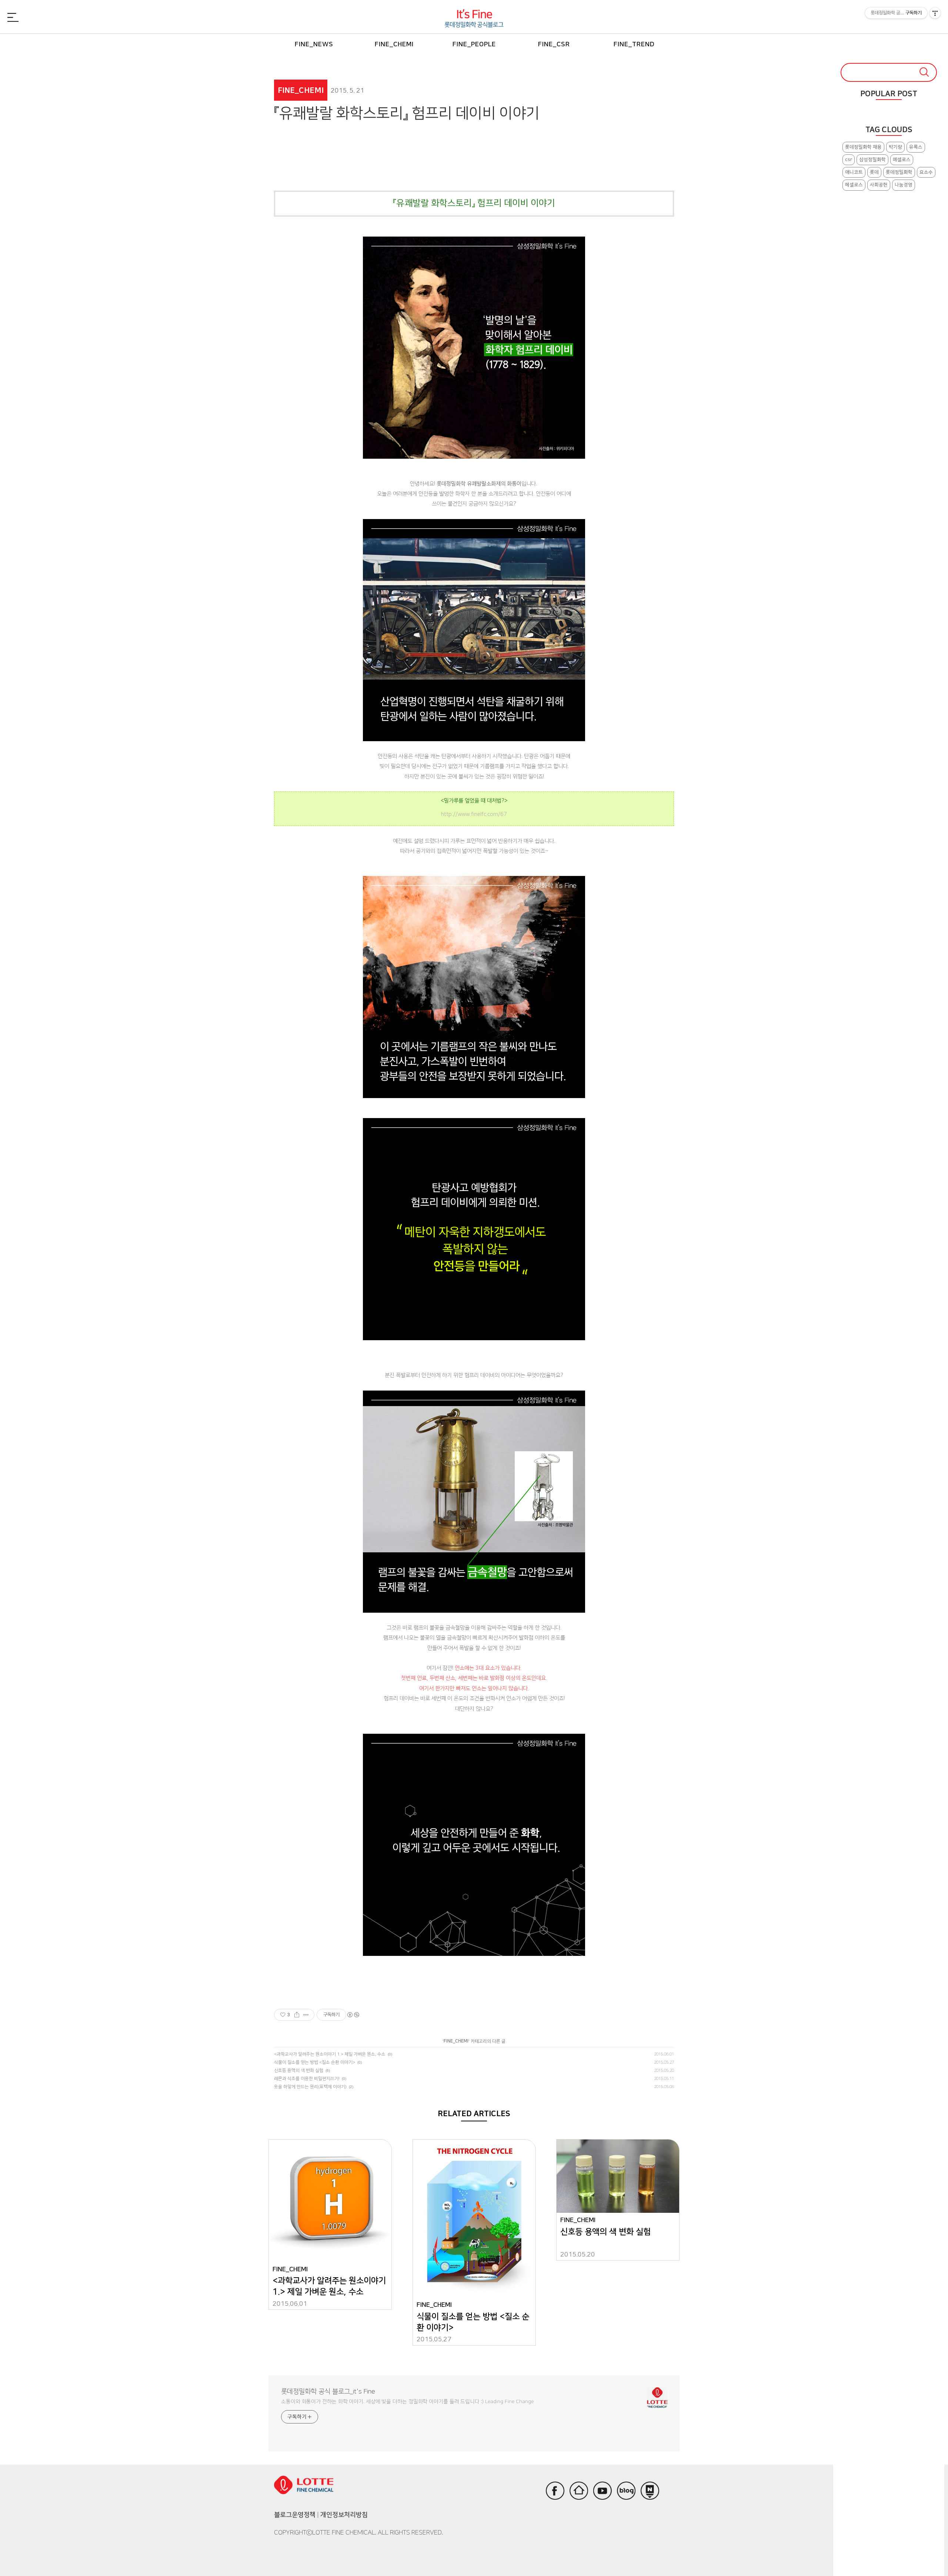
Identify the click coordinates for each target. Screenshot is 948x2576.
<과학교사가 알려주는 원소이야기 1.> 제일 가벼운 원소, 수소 (330, 2054)
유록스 (916, 147)
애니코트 (854, 172)
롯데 (874, 172)
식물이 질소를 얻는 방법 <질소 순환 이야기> (315, 2062)
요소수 (926, 172)
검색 (924, 72)
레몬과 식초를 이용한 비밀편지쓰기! (307, 2079)
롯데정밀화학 (899, 172)
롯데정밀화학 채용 (863, 147)
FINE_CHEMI (394, 44)
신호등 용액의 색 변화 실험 (299, 2070)
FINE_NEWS (314, 44)
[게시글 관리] (306, 2015)
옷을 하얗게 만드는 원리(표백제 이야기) (310, 2087)
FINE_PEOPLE (474, 44)
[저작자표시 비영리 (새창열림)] (353, 2015)
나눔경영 (904, 185)
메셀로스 (902, 160)
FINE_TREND (634, 44)
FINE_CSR (554, 44)
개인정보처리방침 (344, 2515)
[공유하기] (297, 2015)
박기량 (895, 147)
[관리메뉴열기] (935, 13)
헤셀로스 (854, 185)
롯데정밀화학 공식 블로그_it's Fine (328, 2392)
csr (849, 160)
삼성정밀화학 (872, 160)
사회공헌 (879, 185)
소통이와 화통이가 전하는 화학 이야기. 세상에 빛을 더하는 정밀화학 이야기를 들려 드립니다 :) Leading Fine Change (408, 2402)
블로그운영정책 (295, 2515)
